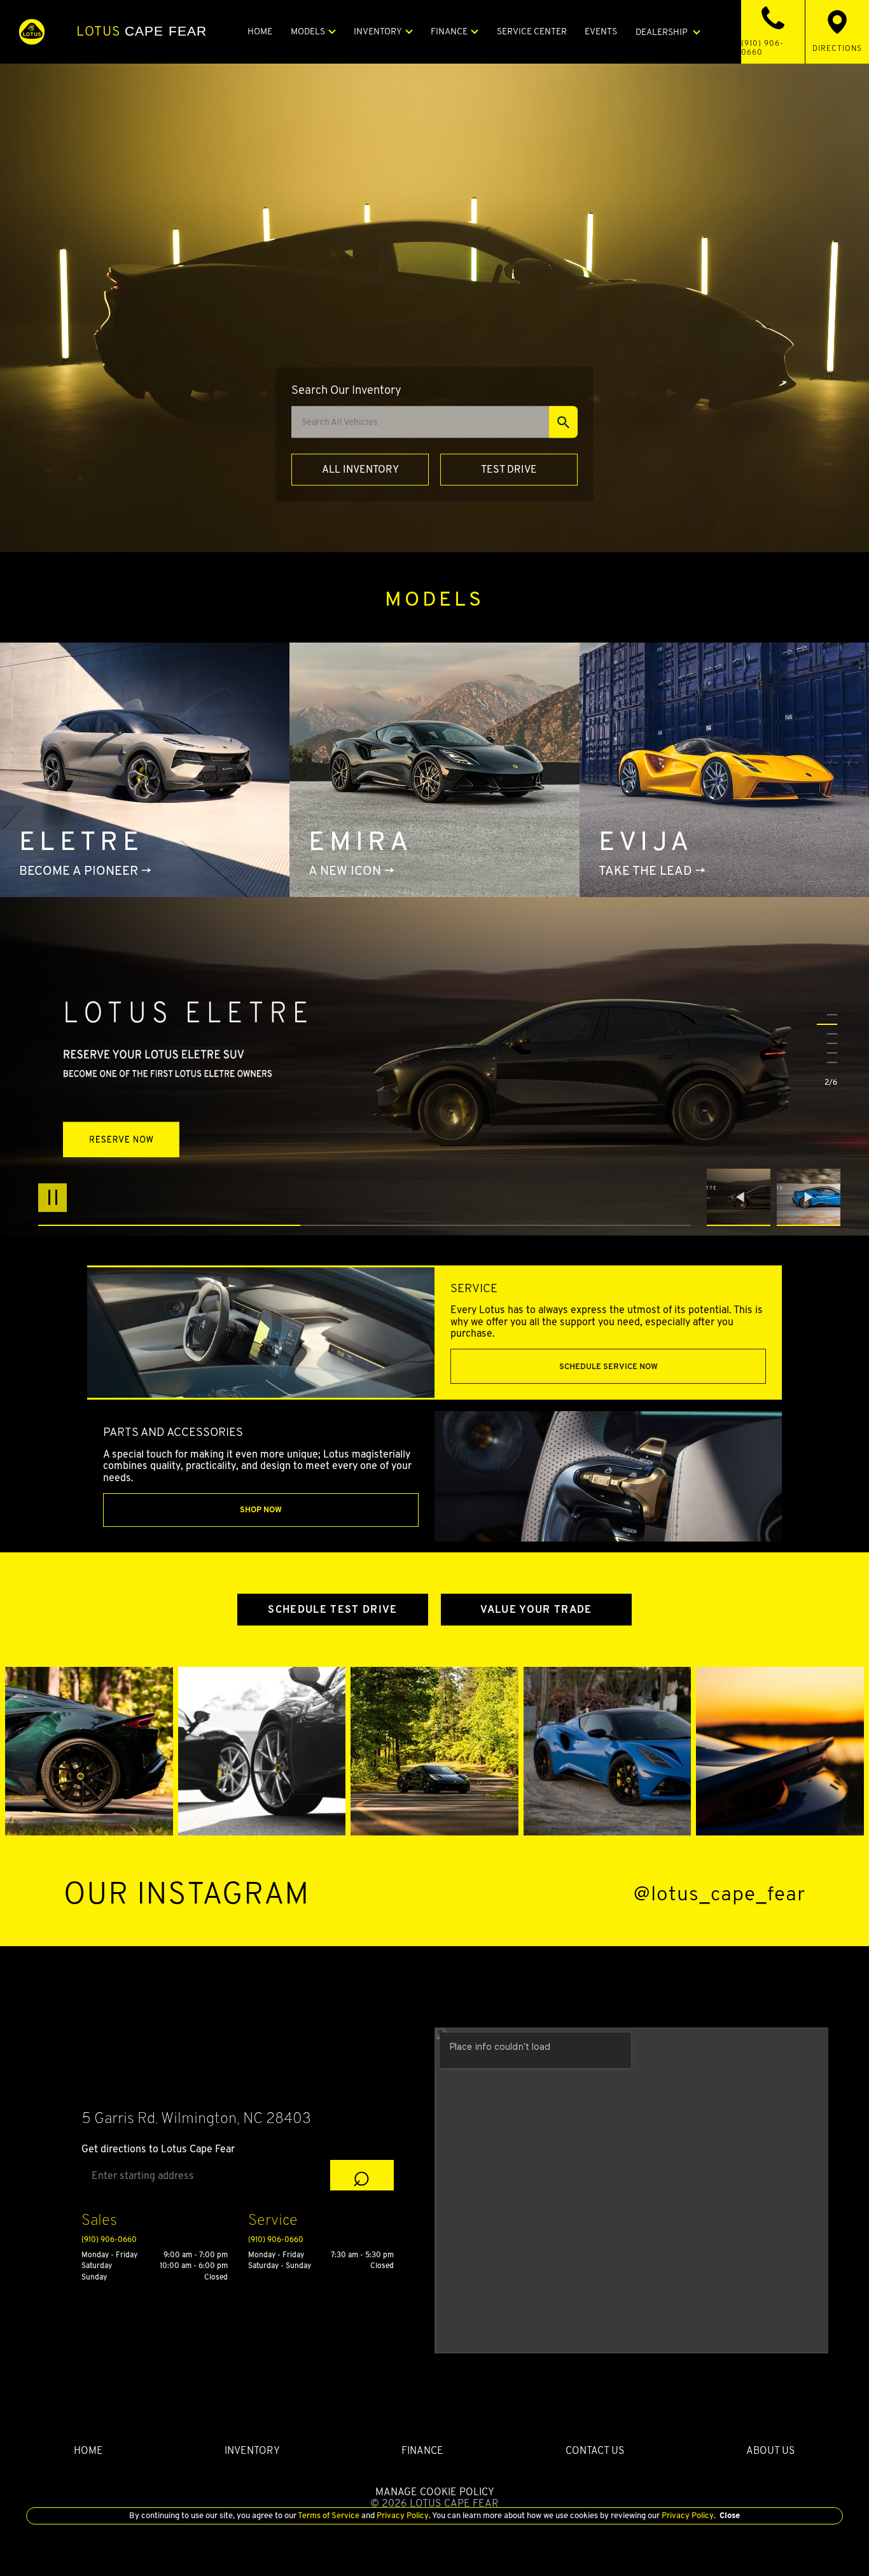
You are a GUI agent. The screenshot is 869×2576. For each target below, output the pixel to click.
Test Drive (509, 469)
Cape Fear (142, 31)
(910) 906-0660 (109, 2239)
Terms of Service (329, 2515)
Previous (742, 1197)
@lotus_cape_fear (720, 1894)
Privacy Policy (402, 2515)
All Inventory (360, 469)
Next (809, 1197)
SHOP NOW (261, 1509)
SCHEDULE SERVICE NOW (608, 1366)
